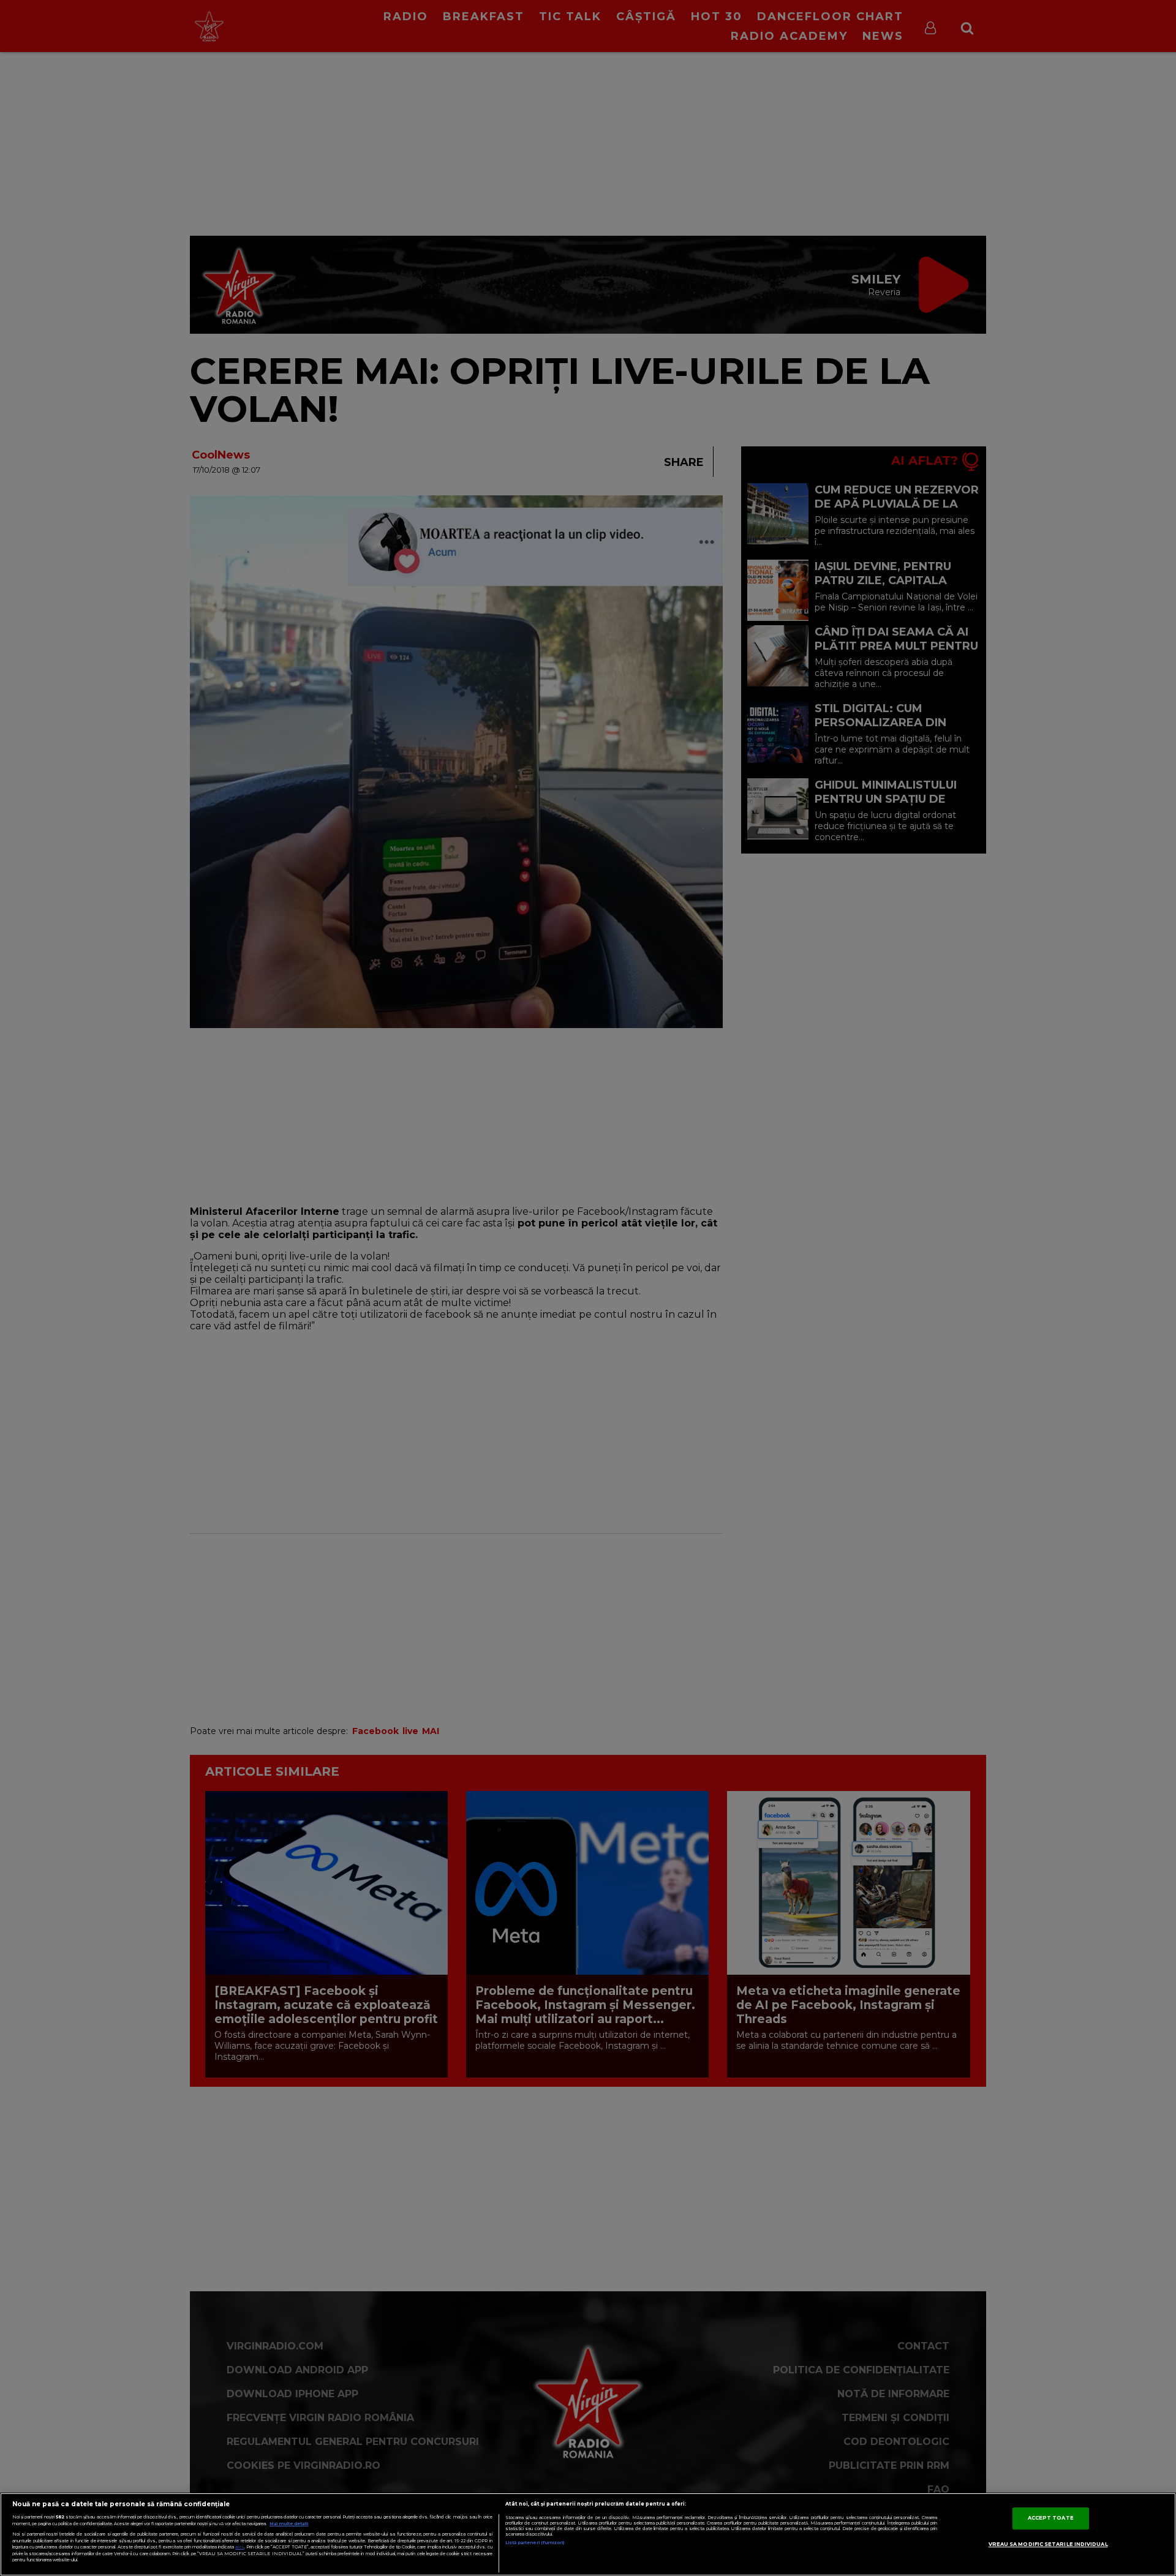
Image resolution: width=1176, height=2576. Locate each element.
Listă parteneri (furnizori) (535, 2543)
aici (239, 2547)
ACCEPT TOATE (1051, 2518)
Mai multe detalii (289, 2524)
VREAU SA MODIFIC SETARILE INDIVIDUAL (1048, 2544)
